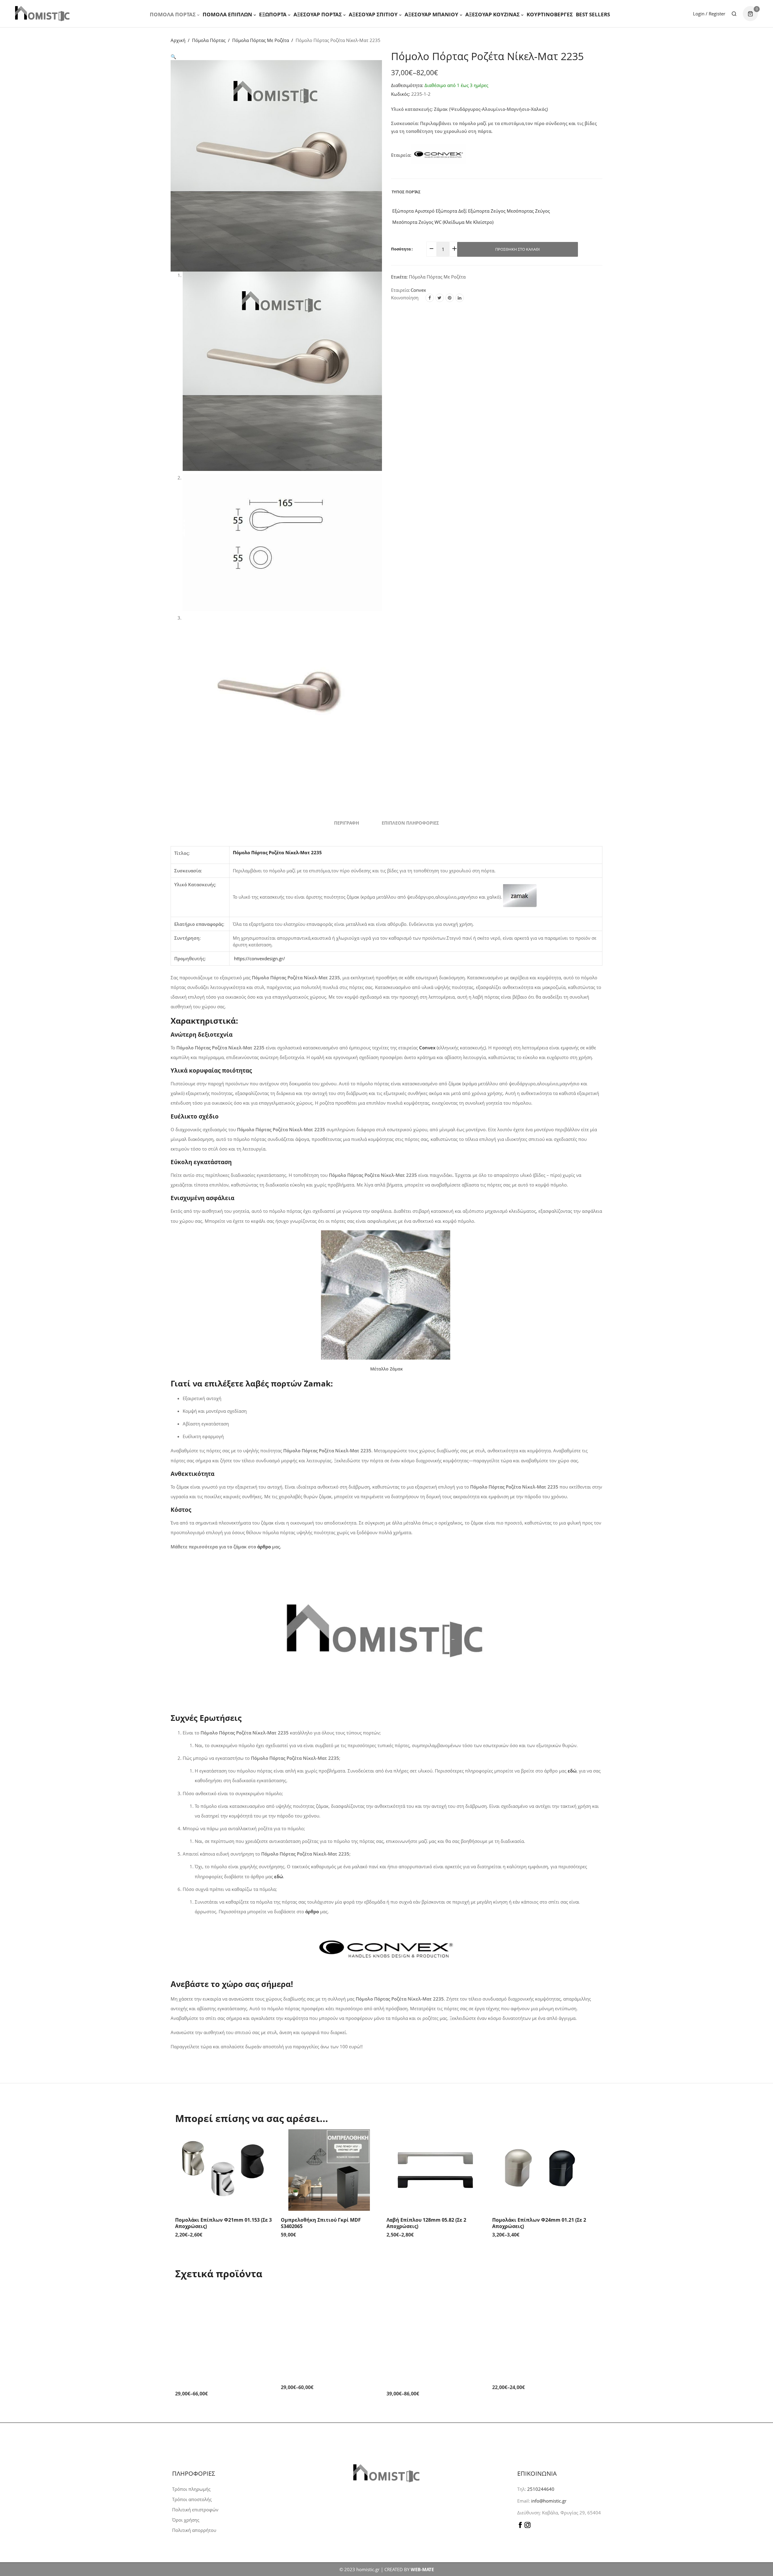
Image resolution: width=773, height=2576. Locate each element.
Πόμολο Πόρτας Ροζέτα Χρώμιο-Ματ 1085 (219, 2378)
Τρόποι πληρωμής (191, 2489)
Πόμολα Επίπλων (227, 14)
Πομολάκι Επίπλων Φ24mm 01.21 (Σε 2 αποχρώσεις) (539, 2223)
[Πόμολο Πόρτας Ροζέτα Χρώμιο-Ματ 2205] (435, 2325)
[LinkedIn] (460, 298)
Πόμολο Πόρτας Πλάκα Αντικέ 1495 (323, 2375)
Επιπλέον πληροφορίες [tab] (410, 823)
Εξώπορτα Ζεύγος (486, 211)
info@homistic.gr (548, 2501)
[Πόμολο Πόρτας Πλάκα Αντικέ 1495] (329, 2325)
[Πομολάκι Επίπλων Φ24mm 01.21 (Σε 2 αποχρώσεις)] (540, 2170)
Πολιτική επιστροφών (195, 2510)
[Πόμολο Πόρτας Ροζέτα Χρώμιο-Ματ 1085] (223, 2325)
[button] (173, 56)
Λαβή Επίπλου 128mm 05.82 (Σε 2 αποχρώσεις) (426, 2223)
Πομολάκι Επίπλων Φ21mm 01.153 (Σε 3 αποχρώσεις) (223, 2223)
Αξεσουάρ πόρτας (318, 14)
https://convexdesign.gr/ (260, 958)
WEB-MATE (422, 2569)
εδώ (279, 1876)
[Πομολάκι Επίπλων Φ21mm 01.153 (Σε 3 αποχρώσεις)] (223, 2170)
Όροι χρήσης (186, 2520)
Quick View (266, 2141)
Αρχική (178, 40)
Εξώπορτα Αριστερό (413, 211)
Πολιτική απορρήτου (194, 2530)
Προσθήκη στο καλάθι (518, 249)
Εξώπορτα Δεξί (451, 211)
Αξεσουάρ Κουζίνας (492, 14)
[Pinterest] (450, 298)
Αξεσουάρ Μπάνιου (431, 14)
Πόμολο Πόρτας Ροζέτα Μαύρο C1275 (537, 2375)
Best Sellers (593, 14)
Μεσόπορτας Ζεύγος (528, 211)
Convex (418, 290)
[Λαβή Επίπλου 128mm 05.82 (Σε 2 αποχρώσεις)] (435, 2170)
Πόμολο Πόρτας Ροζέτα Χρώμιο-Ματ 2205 (431, 2378)
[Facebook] (430, 298)
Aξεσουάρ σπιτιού (373, 14)
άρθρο (264, 1547)
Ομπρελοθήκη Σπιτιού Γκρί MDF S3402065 (321, 2223)
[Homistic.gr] (42, 13)
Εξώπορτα (273, 14)
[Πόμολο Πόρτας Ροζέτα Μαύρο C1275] (540, 2325)
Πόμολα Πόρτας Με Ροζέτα (261, 40)
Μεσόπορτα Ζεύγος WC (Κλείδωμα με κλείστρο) (442, 222)
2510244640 (541, 2489)
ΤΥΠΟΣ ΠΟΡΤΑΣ (406, 192)
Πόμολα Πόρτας (173, 14)
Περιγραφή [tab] (346, 823)
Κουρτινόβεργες (550, 14)
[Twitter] (440, 298)
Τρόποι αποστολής (192, 2499)
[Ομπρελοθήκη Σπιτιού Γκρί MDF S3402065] (329, 2170)
